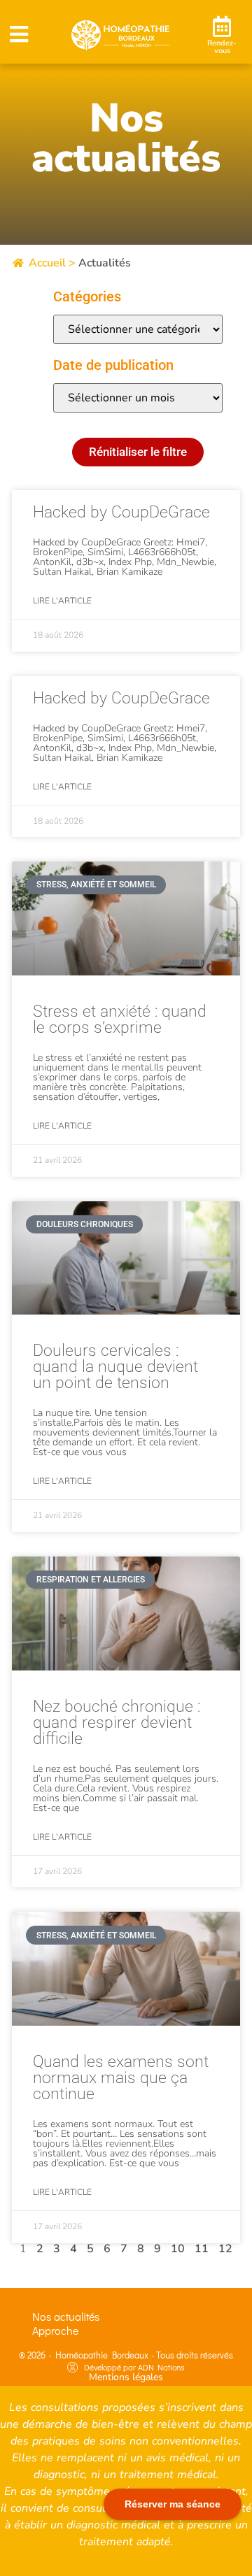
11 (202, 2249)
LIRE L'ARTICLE (62, 601)
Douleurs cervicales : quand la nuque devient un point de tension (115, 1367)
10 (178, 2249)
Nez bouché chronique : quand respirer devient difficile (117, 1723)
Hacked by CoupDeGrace (121, 512)
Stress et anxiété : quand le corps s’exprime (120, 1019)
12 (225, 2249)
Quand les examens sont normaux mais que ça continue (121, 2078)
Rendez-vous (222, 47)
